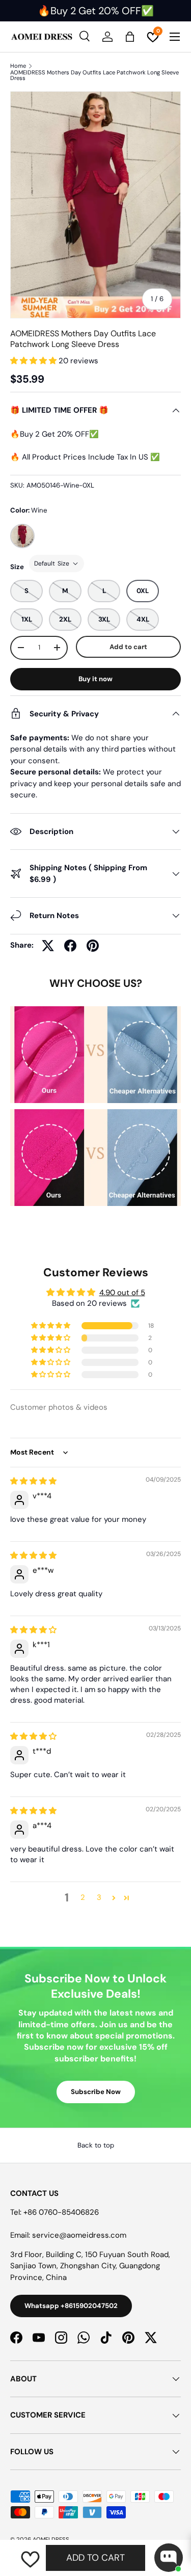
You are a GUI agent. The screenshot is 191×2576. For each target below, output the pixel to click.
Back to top (96, 2145)
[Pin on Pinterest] (93, 946)
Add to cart (128, 647)
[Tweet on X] (48, 946)
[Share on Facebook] (70, 946)
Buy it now (95, 679)
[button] (34, 361)
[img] (33, 1481)
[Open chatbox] (169, 2558)
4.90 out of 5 (122, 1293)
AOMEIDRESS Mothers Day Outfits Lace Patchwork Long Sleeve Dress (94, 76)
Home (18, 66)
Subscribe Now (96, 2092)
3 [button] (99, 1897)
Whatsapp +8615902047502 (71, 2306)
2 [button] (83, 1897)
